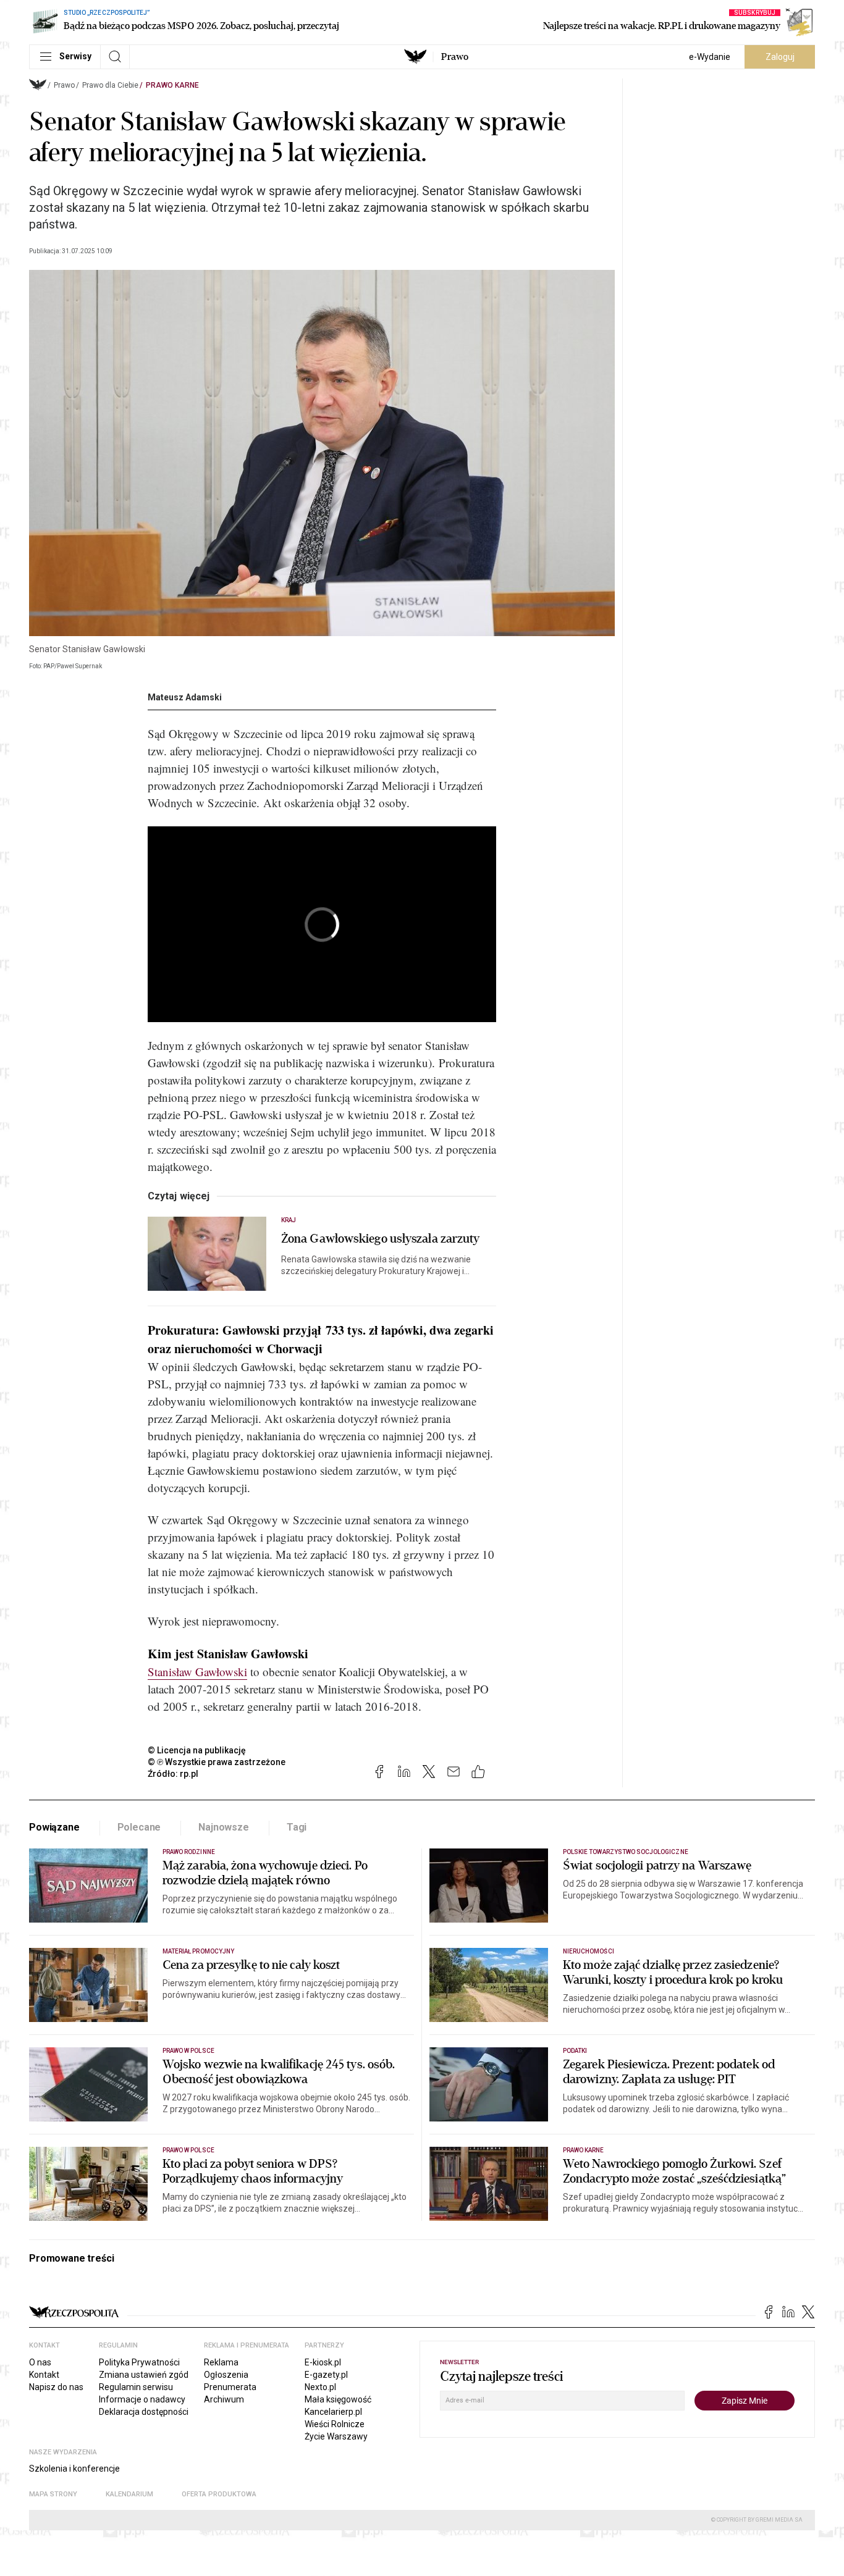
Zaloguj (780, 57)
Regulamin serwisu (136, 2387)
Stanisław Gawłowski (197, 1672)
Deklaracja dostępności (144, 2412)
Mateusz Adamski (185, 697)
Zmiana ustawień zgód (144, 2375)
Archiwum (224, 2399)
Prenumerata (230, 2387)
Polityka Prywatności (139, 2362)
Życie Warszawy (336, 2436)
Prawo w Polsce (188, 2051)
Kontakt (44, 2375)
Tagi (297, 1827)
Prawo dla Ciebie (110, 85)
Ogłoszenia (226, 2375)
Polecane (139, 1827)
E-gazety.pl (326, 2375)
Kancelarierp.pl (333, 2412)
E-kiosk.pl (323, 2362)
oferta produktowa (219, 2494)
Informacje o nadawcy (142, 2399)
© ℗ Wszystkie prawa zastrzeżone (217, 1762)
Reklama (221, 2362)
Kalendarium (129, 2494)
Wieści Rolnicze (335, 2424)
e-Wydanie (710, 57)
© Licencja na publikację (197, 1750)
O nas (40, 2362)
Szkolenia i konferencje (74, 2469)
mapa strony (53, 2494)
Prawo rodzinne (189, 1852)
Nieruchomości (589, 1951)
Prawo (455, 57)
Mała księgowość (338, 2399)
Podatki (575, 2051)
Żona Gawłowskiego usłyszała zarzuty (381, 1239)
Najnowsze (224, 1827)
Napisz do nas (56, 2387)
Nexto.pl (320, 2387)
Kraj (289, 1220)
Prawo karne (172, 85)
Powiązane (54, 1827)
